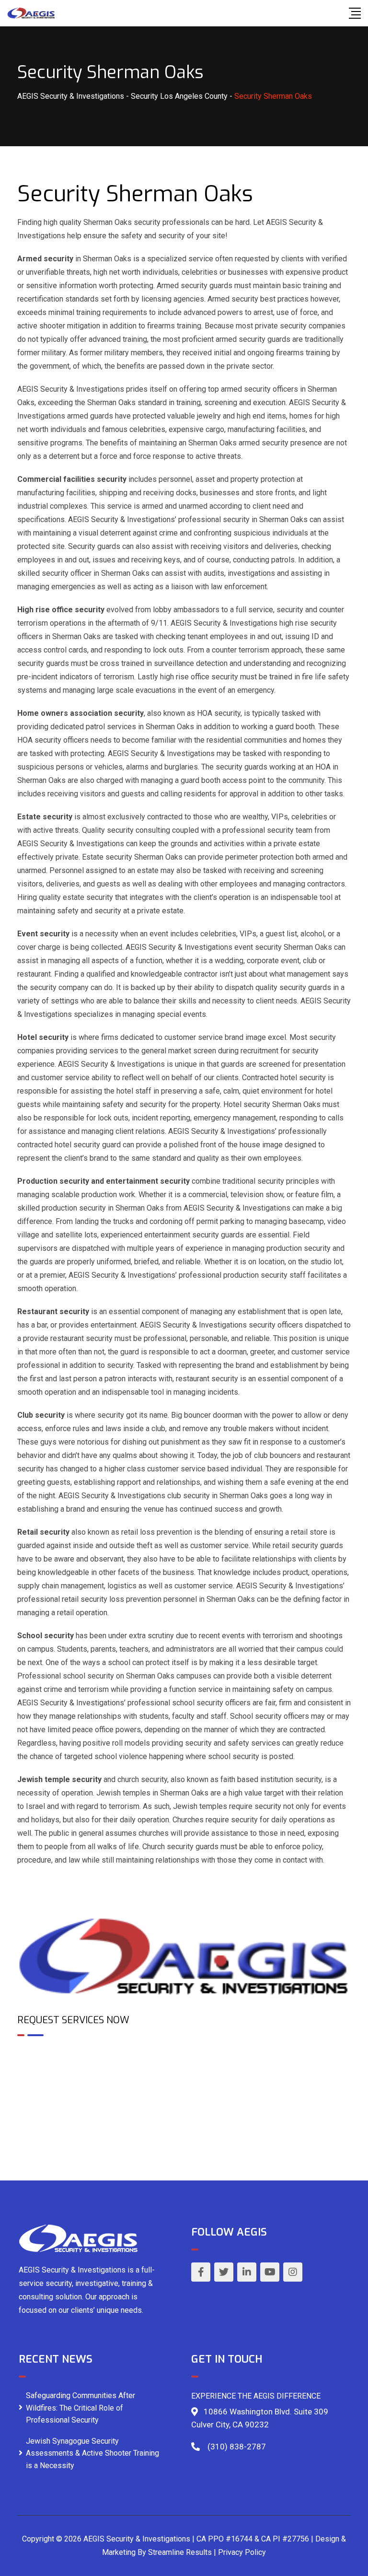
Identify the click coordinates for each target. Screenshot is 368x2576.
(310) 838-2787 (237, 2447)
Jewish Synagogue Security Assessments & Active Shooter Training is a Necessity (92, 2453)
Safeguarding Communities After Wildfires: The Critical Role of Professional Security (80, 2408)
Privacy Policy (242, 2552)
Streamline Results (180, 2552)
